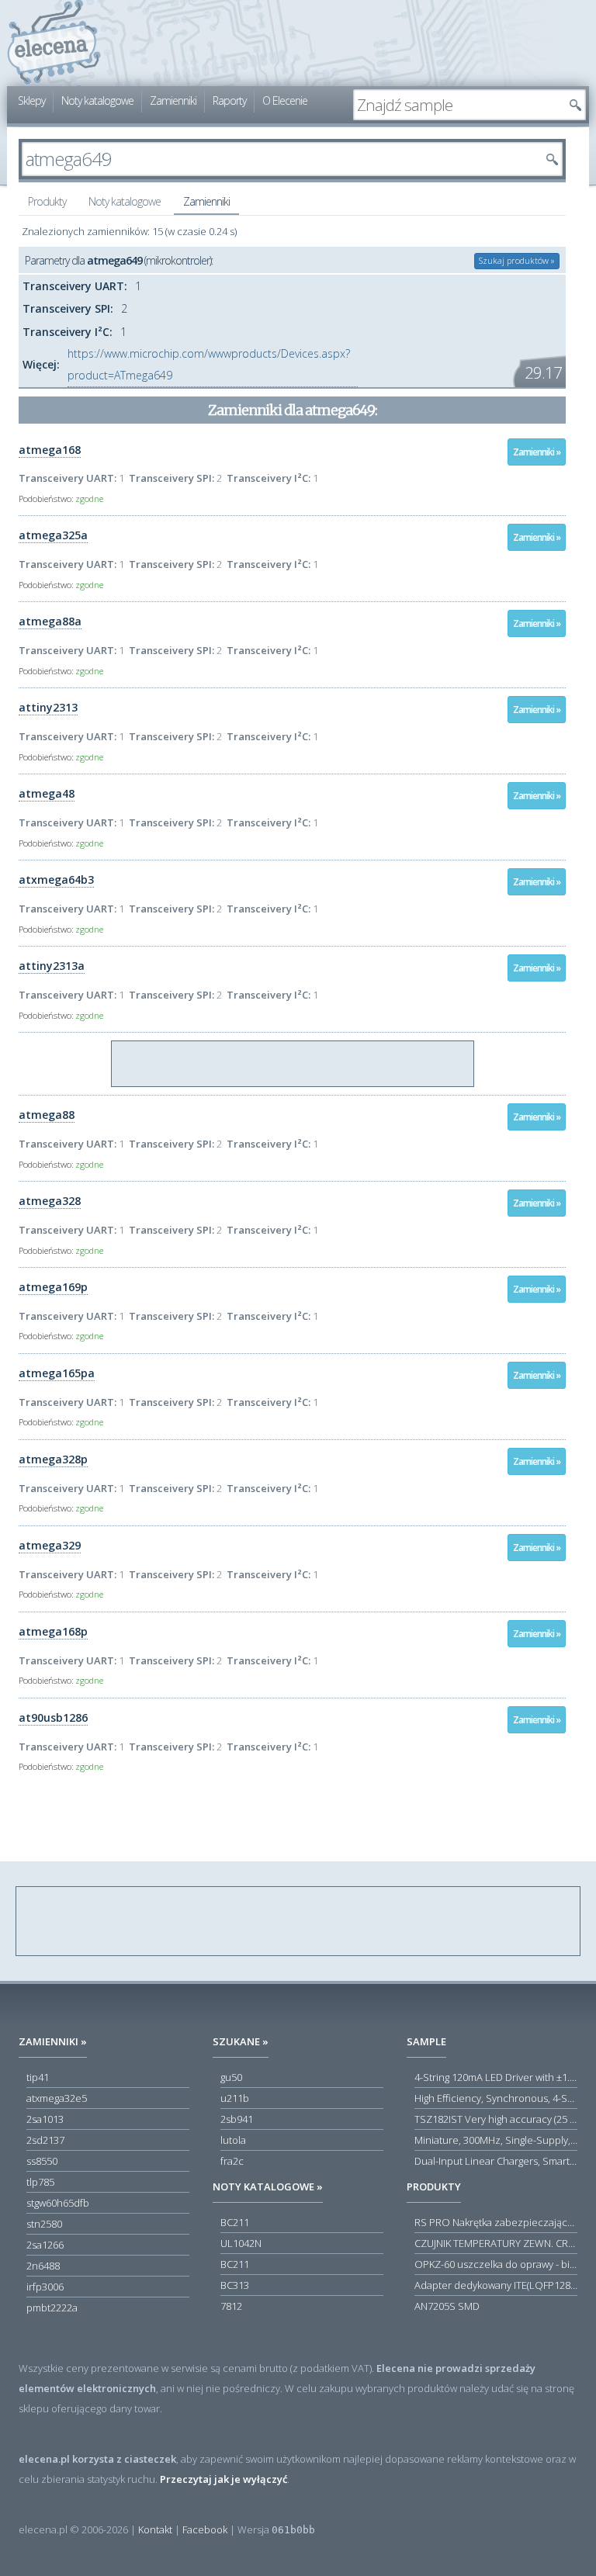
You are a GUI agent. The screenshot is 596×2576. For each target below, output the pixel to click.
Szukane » (241, 2041)
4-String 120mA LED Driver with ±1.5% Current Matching (496, 2077)
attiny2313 (48, 707)
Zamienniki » (537, 452)
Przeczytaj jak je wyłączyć (223, 2479)
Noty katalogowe (97, 100)
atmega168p (53, 1631)
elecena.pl (54, 43)
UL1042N (241, 2243)
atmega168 (50, 450)
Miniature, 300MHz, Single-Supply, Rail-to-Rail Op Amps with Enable (496, 2140)
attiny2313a (52, 966)
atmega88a (50, 621)
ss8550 (42, 2161)
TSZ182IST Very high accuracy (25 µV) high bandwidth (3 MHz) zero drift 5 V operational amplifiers (496, 2119)
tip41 (38, 2077)
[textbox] (458, 105)
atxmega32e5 (57, 2098)
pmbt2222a (52, 2308)
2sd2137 (45, 2140)
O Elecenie (285, 100)
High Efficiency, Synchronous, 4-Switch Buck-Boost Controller (496, 2098)
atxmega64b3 (56, 879)
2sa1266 (45, 2245)
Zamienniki (173, 100)
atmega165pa (57, 1373)
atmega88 (47, 1115)
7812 (231, 2306)
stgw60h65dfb (58, 2203)
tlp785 (40, 2182)
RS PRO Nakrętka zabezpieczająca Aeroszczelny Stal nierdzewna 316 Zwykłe (496, 2222)
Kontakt (155, 2529)
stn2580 (44, 2224)
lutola (233, 2140)
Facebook (205, 2529)
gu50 (231, 2077)
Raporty (229, 100)
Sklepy (31, 100)
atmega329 (50, 1545)
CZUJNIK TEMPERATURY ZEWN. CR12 (496, 2243)
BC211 (235, 2222)
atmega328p (53, 1459)
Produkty (47, 201)
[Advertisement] (293, 1065)
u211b (235, 2098)
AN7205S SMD (447, 2306)
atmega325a (53, 535)
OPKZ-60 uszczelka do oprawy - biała (496, 2264)
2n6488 (43, 2266)
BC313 (235, 2285)
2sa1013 (45, 2119)
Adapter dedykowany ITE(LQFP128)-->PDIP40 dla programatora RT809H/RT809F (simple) (496, 2285)
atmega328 (50, 1201)
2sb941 (237, 2119)
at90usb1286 (53, 1717)
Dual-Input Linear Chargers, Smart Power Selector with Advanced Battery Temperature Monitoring (496, 2161)
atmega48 (47, 793)
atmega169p (53, 1287)
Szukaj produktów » (517, 260)
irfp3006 (45, 2287)
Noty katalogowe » (268, 2186)
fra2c (232, 2161)
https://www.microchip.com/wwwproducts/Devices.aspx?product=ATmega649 (209, 364)
